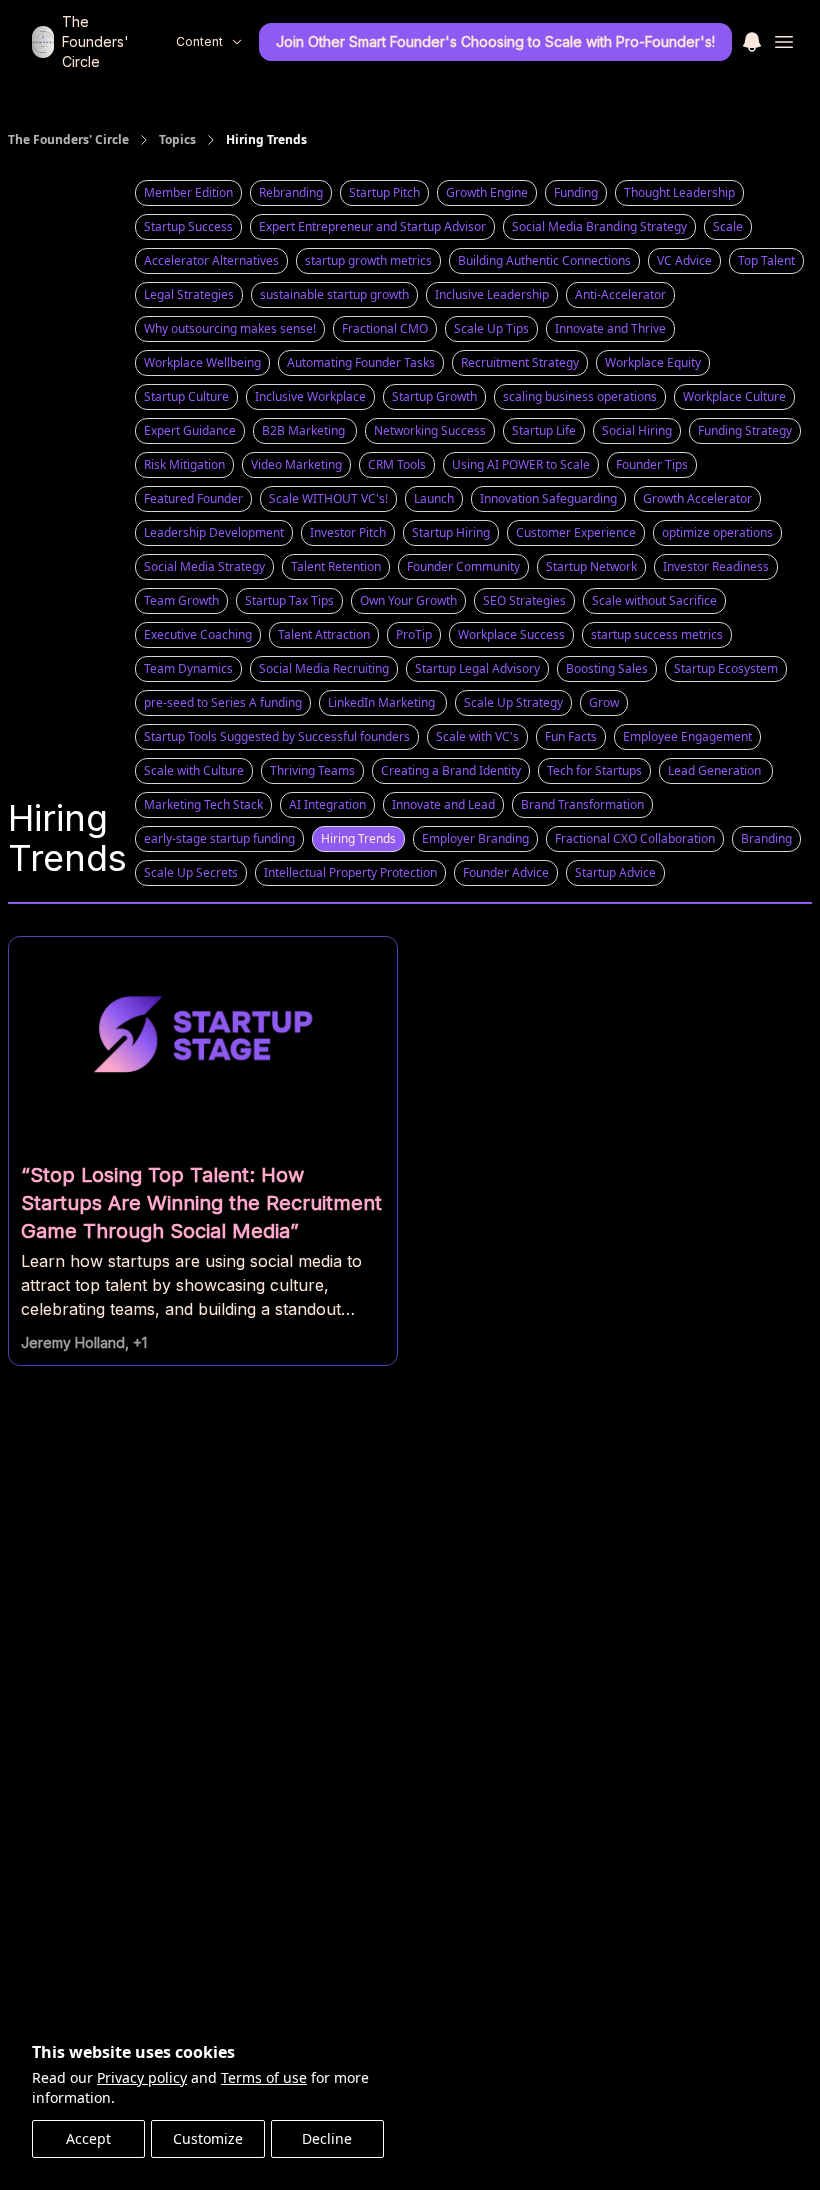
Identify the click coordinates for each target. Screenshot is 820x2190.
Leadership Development (214, 532)
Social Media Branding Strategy (599, 226)
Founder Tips (652, 464)
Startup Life (544, 430)
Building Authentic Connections (544, 260)
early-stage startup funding (219, 838)
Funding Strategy (745, 430)
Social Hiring (637, 430)
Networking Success (430, 430)
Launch (434, 498)
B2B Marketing (305, 430)
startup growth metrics (368, 260)
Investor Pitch (348, 532)
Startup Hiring (451, 532)
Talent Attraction (324, 634)
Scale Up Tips (491, 328)
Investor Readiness (716, 566)
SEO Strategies (524, 600)
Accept (88, 2138)
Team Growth (181, 600)
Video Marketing (296, 464)
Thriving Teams (312, 770)
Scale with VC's (477, 736)
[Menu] (752, 39)
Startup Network (591, 566)
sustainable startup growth (334, 294)
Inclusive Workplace (310, 396)
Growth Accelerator (697, 498)
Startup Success (188, 226)
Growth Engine (487, 192)
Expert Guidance (190, 430)
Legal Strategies (189, 294)
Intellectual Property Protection (350, 872)
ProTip (414, 634)
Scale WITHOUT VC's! (328, 498)
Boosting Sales (607, 668)
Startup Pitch (384, 192)
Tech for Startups (594, 770)
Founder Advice (506, 872)
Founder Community (463, 566)
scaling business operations (580, 396)
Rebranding (291, 192)
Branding (766, 838)
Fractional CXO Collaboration (635, 838)
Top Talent (766, 260)
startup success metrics (657, 634)
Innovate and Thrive (610, 328)
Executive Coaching (198, 634)
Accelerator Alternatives (211, 260)
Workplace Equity (653, 362)
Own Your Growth (408, 600)
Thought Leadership (679, 192)
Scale (728, 226)
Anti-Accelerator (620, 294)
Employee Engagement (687, 736)
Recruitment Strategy (520, 362)
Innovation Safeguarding (548, 498)
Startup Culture (186, 396)
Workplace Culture (734, 396)
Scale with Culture (194, 770)
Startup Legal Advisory (477, 668)
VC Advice (684, 260)
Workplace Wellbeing (202, 362)
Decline (327, 2138)
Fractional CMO (385, 328)
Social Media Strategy (204, 566)
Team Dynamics (188, 668)
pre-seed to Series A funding (223, 702)
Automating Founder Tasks (361, 362)
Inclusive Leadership (492, 294)
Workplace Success (511, 634)
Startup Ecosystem (726, 668)
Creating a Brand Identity (451, 770)
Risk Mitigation (184, 464)
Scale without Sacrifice (654, 600)
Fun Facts (571, 736)
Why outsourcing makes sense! (230, 328)
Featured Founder (193, 498)
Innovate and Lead (443, 804)
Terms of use (264, 2077)
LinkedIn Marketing (383, 702)
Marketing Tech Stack (203, 804)
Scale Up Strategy (513, 702)
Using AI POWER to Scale (521, 464)
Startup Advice (615, 872)
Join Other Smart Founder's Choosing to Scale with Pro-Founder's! (495, 41)
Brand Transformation (582, 804)
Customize (208, 2138)
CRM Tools (397, 464)
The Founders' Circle (68, 140)
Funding (576, 192)
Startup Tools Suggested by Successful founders (277, 736)
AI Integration (327, 804)
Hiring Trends (358, 838)
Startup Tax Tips (289, 600)
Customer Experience (576, 532)
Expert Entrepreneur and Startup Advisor (372, 226)
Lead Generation (716, 770)
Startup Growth (434, 396)
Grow (604, 702)
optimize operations (717, 532)
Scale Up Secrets (191, 872)
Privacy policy (142, 2077)
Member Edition (188, 192)
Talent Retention (336, 566)
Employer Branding (475, 838)
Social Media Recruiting (324, 668)
